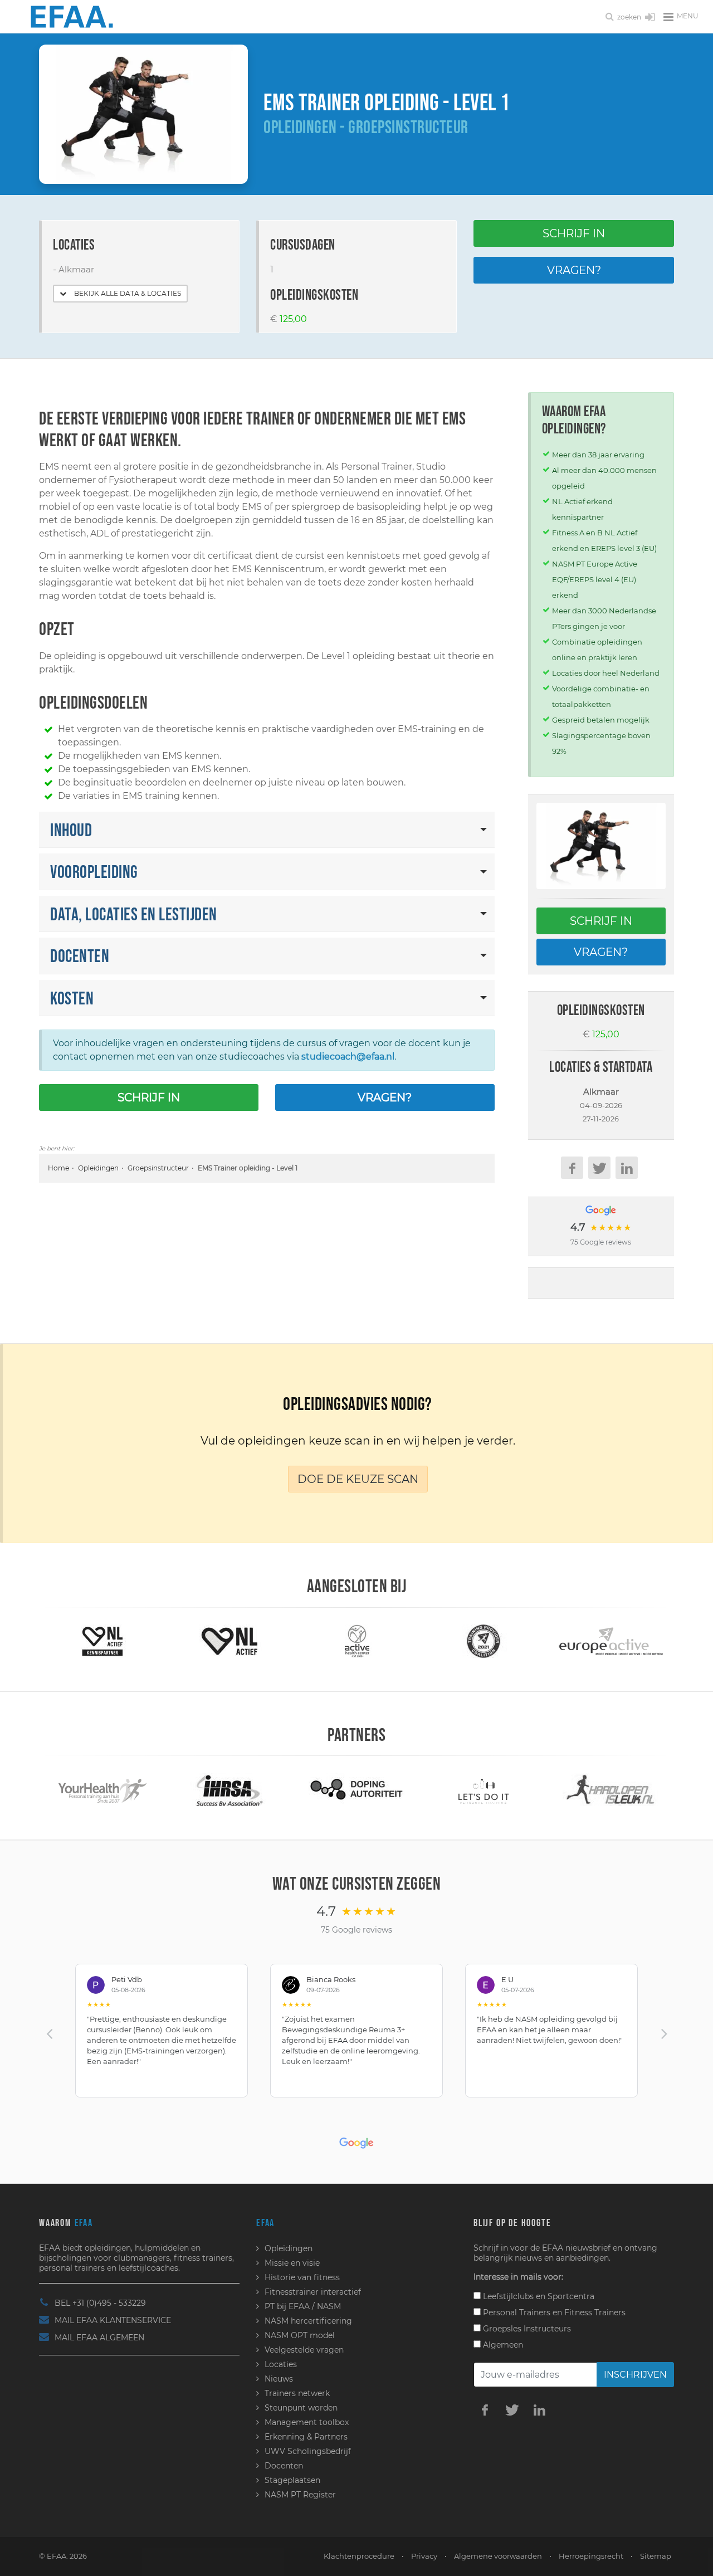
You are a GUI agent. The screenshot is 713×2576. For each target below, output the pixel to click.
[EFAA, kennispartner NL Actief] (102, 1640)
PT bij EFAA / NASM (303, 2306)
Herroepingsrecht (591, 2556)
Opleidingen (98, 1168)
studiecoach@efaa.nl (348, 1057)
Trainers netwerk (297, 2393)
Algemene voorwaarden (498, 2556)
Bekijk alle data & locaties (127, 293)
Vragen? (574, 270)
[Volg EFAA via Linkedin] (539, 2409)
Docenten (284, 2466)
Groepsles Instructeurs (526, 2329)
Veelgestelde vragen (304, 2350)
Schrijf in (574, 233)
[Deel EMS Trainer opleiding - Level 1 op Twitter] (599, 1168)
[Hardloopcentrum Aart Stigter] (611, 1789)
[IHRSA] (229, 1789)
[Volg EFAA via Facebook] (485, 2409)
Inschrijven (635, 2375)
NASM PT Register (300, 2495)
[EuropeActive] (611, 1640)
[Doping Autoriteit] (356, 1789)
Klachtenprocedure (359, 2556)
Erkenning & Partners (306, 2437)
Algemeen (502, 2345)
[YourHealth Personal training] (102, 1789)
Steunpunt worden (301, 2408)
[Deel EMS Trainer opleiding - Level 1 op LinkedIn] (627, 1168)
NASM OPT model (300, 2335)
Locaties (281, 2364)
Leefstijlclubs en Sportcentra (538, 2296)
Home (58, 1168)
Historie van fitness (302, 2277)
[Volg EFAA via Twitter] (512, 2409)
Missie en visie (292, 2263)
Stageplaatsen (292, 2480)
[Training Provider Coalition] (484, 1640)
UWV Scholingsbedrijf (308, 2451)
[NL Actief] (229, 1640)
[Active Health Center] (357, 1640)
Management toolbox (307, 2422)
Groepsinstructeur (158, 1168)
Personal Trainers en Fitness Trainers (553, 2312)
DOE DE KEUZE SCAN (358, 1479)
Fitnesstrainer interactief (313, 2292)
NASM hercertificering (308, 2321)
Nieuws (279, 2379)
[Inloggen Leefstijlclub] (650, 18)
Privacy (424, 2556)
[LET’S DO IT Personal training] (483, 1789)
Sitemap (656, 2556)
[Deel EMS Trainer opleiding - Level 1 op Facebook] (572, 1168)
